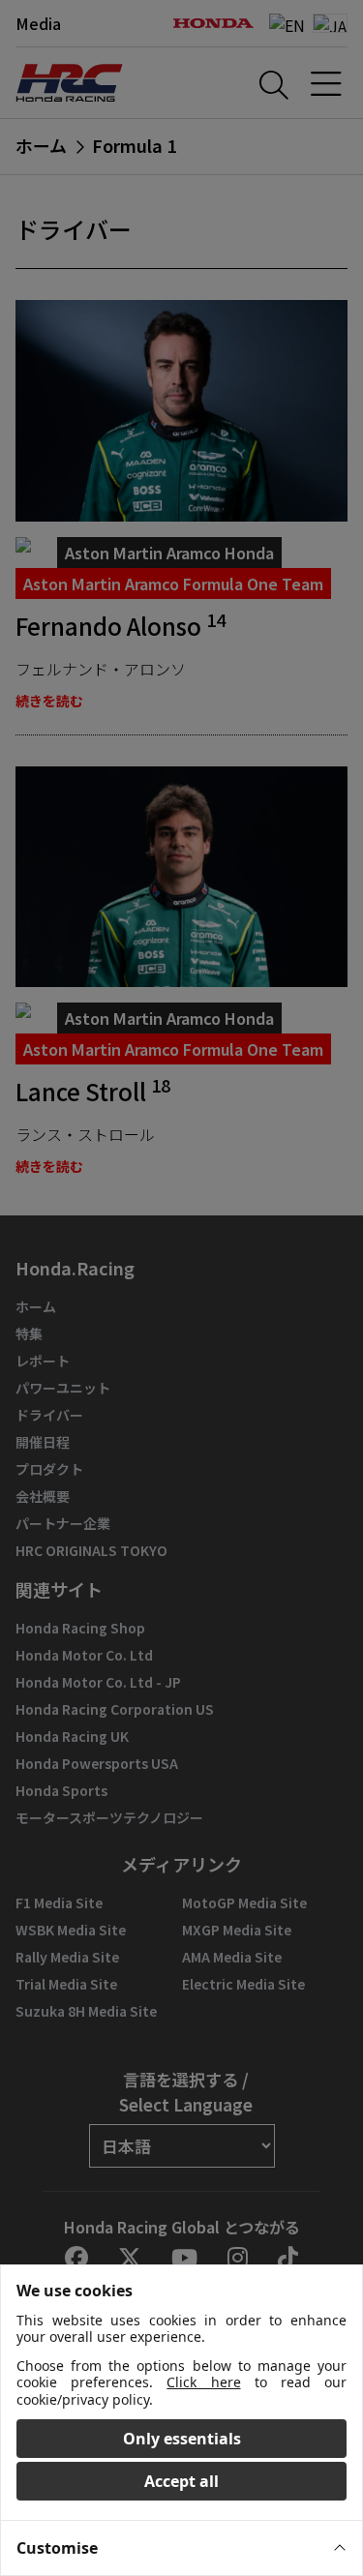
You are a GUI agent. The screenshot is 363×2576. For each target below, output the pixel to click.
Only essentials (182, 2439)
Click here (203, 2382)
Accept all (181, 2481)
